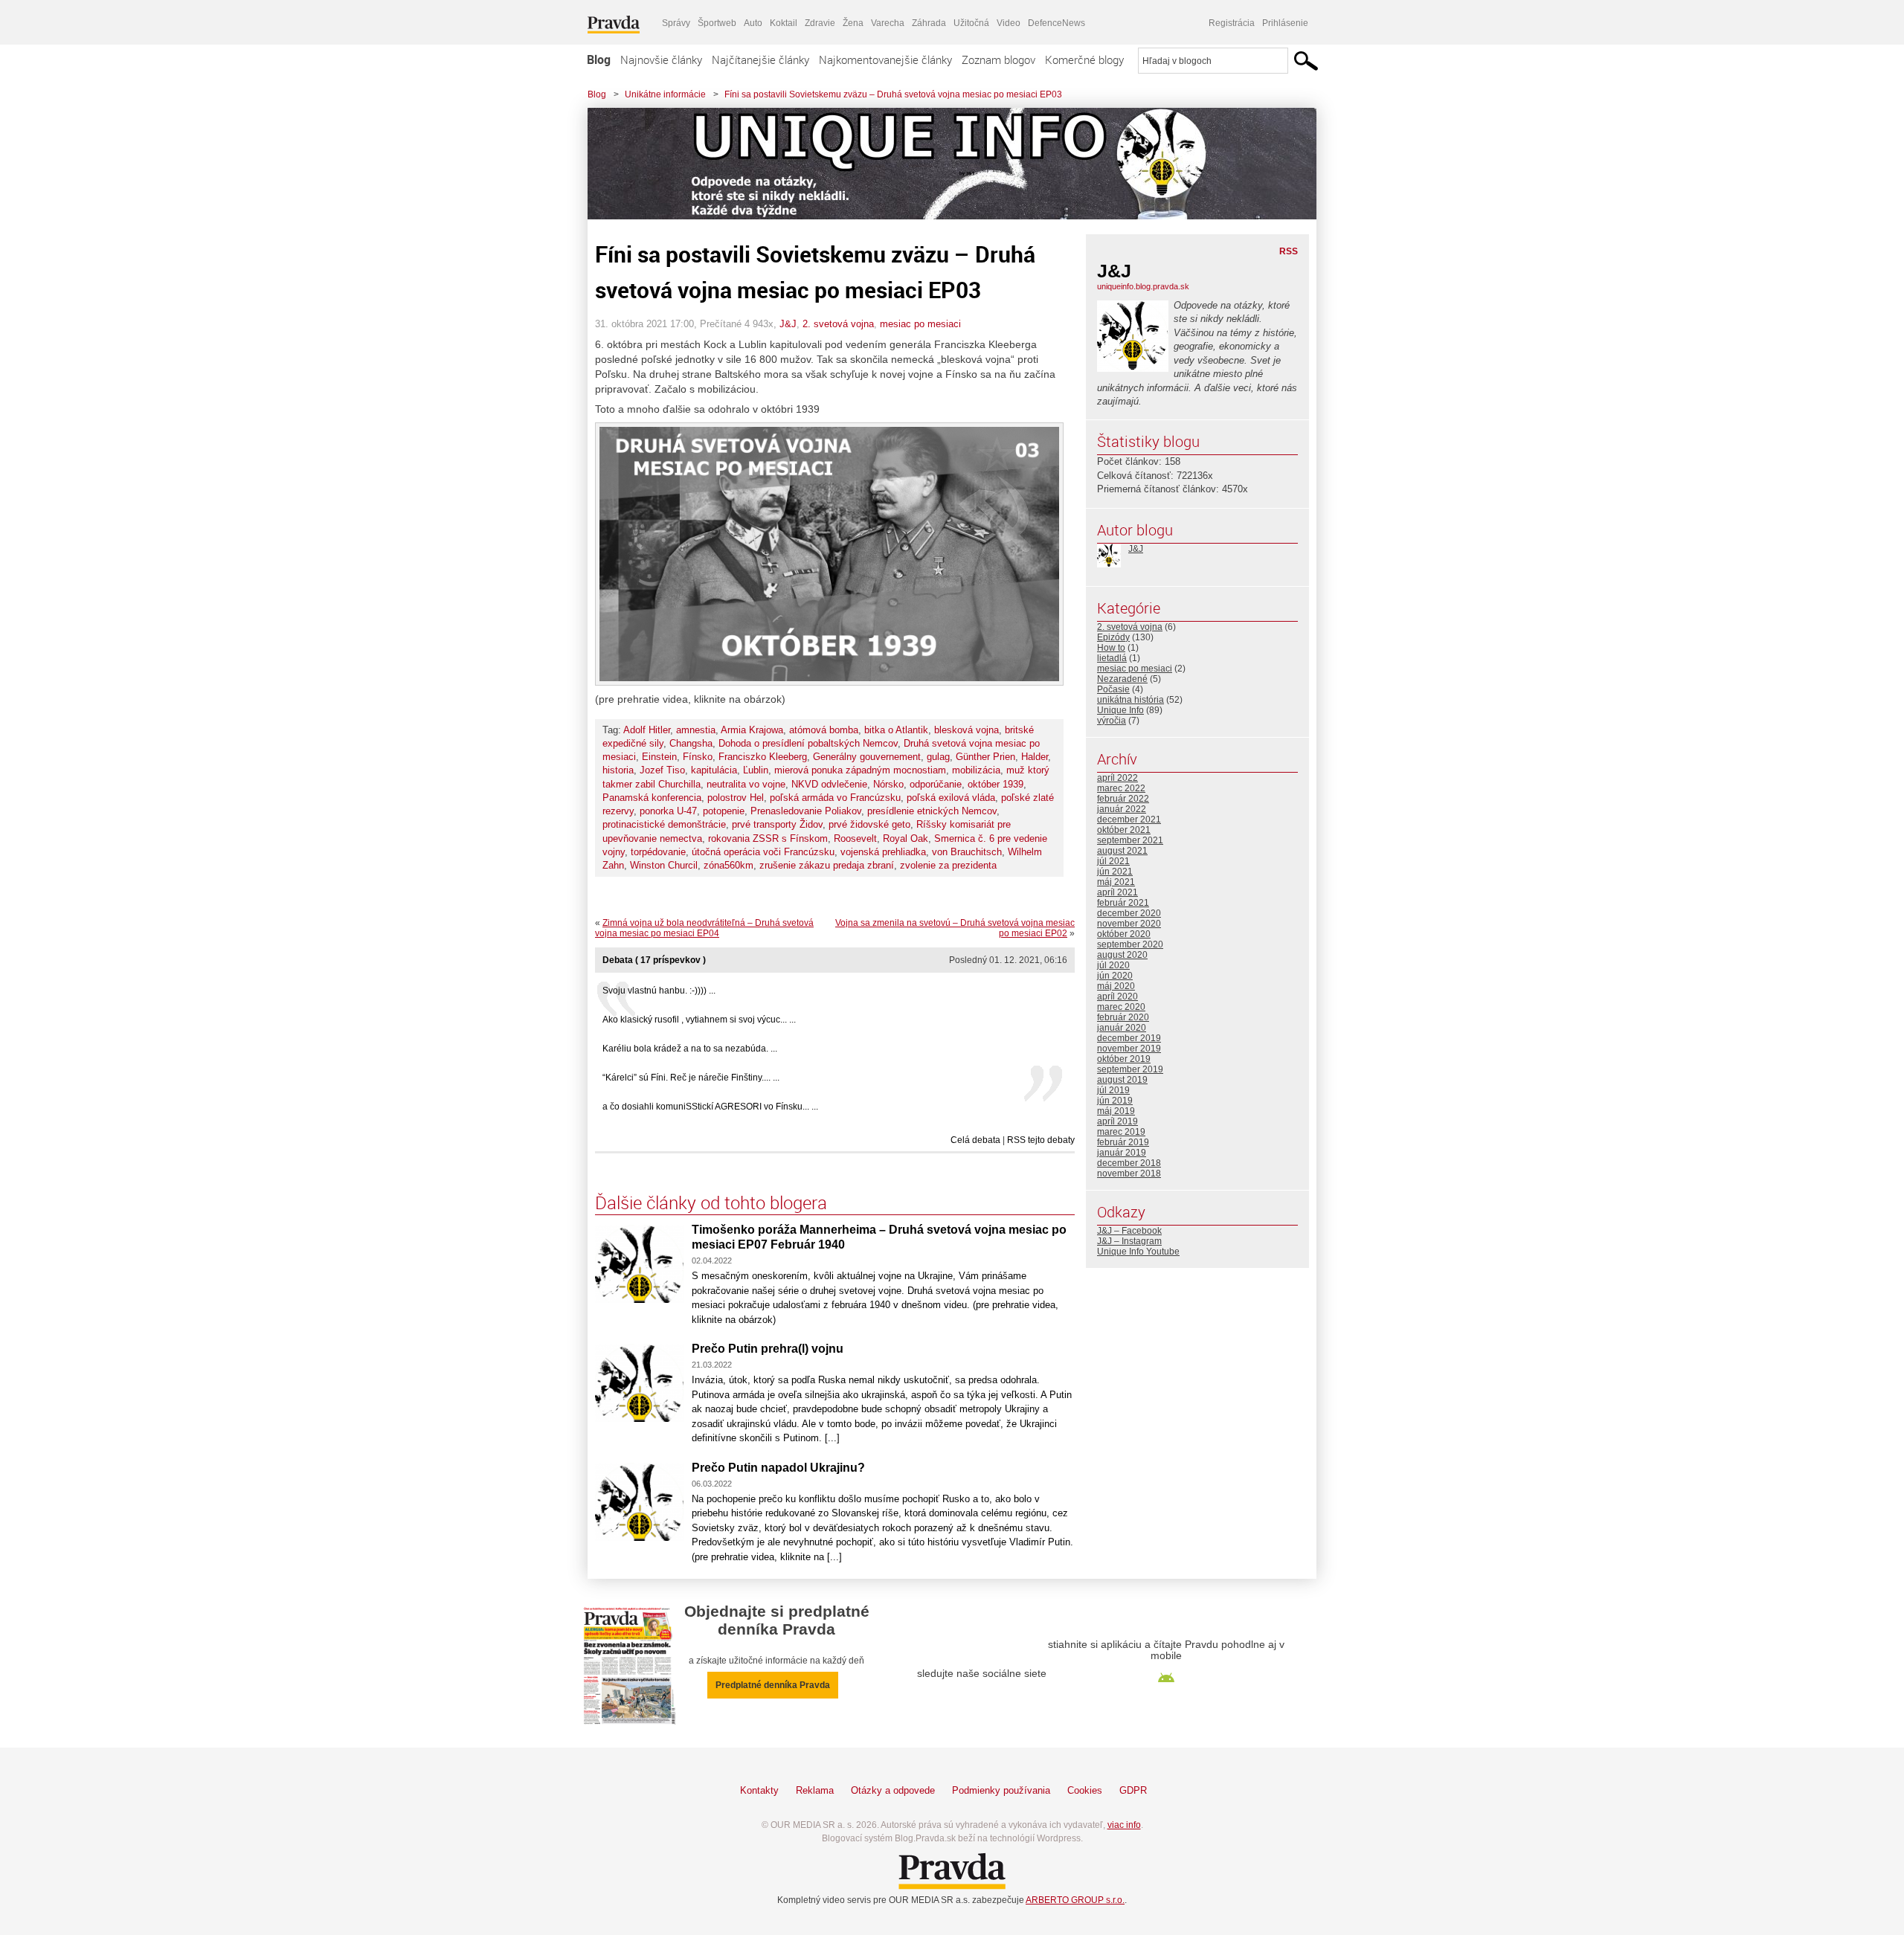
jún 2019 (1115, 1101)
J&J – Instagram (1129, 1241)
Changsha (691, 743)
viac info (1124, 1825)
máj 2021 (1116, 882)
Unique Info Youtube (1138, 1252)
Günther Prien (985, 757)
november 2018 (1129, 1173)
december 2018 (1129, 1163)
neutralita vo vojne (746, 784)
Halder (1035, 757)
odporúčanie (936, 784)
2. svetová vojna (838, 324)
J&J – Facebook (1129, 1231)
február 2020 (1123, 1017)
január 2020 (1122, 1028)
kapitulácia (714, 770)
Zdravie (820, 23)
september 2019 (1130, 1069)
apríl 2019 (1117, 1121)
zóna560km (729, 865)
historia (618, 770)
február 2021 (1123, 903)
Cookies (1085, 1790)
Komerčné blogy (1084, 59)
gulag (938, 757)
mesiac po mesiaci (920, 324)
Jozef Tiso (662, 770)
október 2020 (1124, 934)
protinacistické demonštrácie (664, 824)
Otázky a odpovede (893, 1790)
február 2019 (1123, 1142)
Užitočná (971, 23)
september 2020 (1130, 944)
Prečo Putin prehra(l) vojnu (768, 1349)
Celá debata (975, 1140)
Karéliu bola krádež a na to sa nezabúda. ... (690, 1049)
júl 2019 (1113, 1090)
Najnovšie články (661, 59)
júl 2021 (1113, 861)
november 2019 (1129, 1049)
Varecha (888, 23)
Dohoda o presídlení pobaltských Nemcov (808, 743)
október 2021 (1124, 830)
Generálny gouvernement (867, 757)
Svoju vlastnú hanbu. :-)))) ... (659, 991)
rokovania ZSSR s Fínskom (768, 838)
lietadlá (1112, 658)
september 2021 (1130, 840)
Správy (676, 23)
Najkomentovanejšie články (885, 59)
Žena (853, 23)
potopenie (724, 811)
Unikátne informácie (665, 94)
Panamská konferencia (652, 798)
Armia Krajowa (752, 730)
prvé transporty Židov (777, 824)
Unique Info (1120, 710)
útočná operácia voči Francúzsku (763, 852)
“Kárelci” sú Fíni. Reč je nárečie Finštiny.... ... (691, 1078)
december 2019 (1129, 1038)
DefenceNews (1056, 23)
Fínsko (698, 757)
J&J (788, 324)
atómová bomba (824, 730)
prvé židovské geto (869, 824)
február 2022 (1123, 799)
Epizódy (1113, 637)
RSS (1289, 251)
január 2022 (1122, 809)
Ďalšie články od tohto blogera (711, 1202)
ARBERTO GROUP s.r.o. (1075, 1900)
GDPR (1133, 1790)
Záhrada (929, 23)
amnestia (696, 730)
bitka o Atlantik (896, 730)
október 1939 (996, 784)
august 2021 (1122, 851)
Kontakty (759, 1790)
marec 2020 (1121, 1007)
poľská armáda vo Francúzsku (835, 798)
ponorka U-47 (668, 811)
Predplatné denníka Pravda (773, 1685)
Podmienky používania (1001, 1790)
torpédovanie (658, 852)
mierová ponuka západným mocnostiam (860, 770)
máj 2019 (1116, 1111)
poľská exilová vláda (951, 798)
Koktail (784, 23)
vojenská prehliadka (883, 852)
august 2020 (1122, 955)
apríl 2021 (1117, 892)
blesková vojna (967, 730)
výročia (1112, 721)
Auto (753, 23)
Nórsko (888, 784)
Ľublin (756, 770)
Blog (599, 59)
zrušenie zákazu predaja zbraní (827, 865)
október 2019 (1124, 1059)
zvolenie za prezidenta (948, 865)
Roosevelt (855, 838)
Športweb (717, 23)
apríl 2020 (1117, 997)
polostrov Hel (736, 798)
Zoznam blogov (998, 59)
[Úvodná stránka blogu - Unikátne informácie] (941, 164)
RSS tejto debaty (1041, 1140)
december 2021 (1129, 820)
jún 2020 (1115, 976)
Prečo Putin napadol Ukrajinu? (778, 1468)
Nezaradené (1122, 679)
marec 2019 (1121, 1132)
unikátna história (1130, 700)
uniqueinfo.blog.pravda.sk (1143, 286)
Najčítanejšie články (760, 59)
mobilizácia (976, 770)
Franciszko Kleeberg (763, 757)
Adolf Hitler (647, 730)
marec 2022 (1121, 788)
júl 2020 (1113, 965)
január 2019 (1122, 1153)
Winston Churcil (664, 865)
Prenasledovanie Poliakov (806, 811)
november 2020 (1129, 924)
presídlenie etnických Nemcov (932, 811)
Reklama (815, 1790)
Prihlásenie (1285, 23)
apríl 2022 (1117, 778)
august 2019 (1122, 1080)
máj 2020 (1116, 986)
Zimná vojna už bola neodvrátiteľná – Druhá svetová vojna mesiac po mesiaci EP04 (704, 928)
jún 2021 (1115, 872)
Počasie (1113, 689)
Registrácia (1232, 23)
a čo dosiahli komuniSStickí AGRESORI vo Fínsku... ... (710, 1107)
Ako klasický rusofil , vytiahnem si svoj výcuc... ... (699, 1020)
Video (1009, 23)
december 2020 (1129, 913)
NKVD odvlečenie (829, 784)
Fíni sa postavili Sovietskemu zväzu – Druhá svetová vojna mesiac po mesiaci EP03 (893, 94)
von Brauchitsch (967, 852)
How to (1111, 648)
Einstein (659, 757)
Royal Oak (906, 838)
